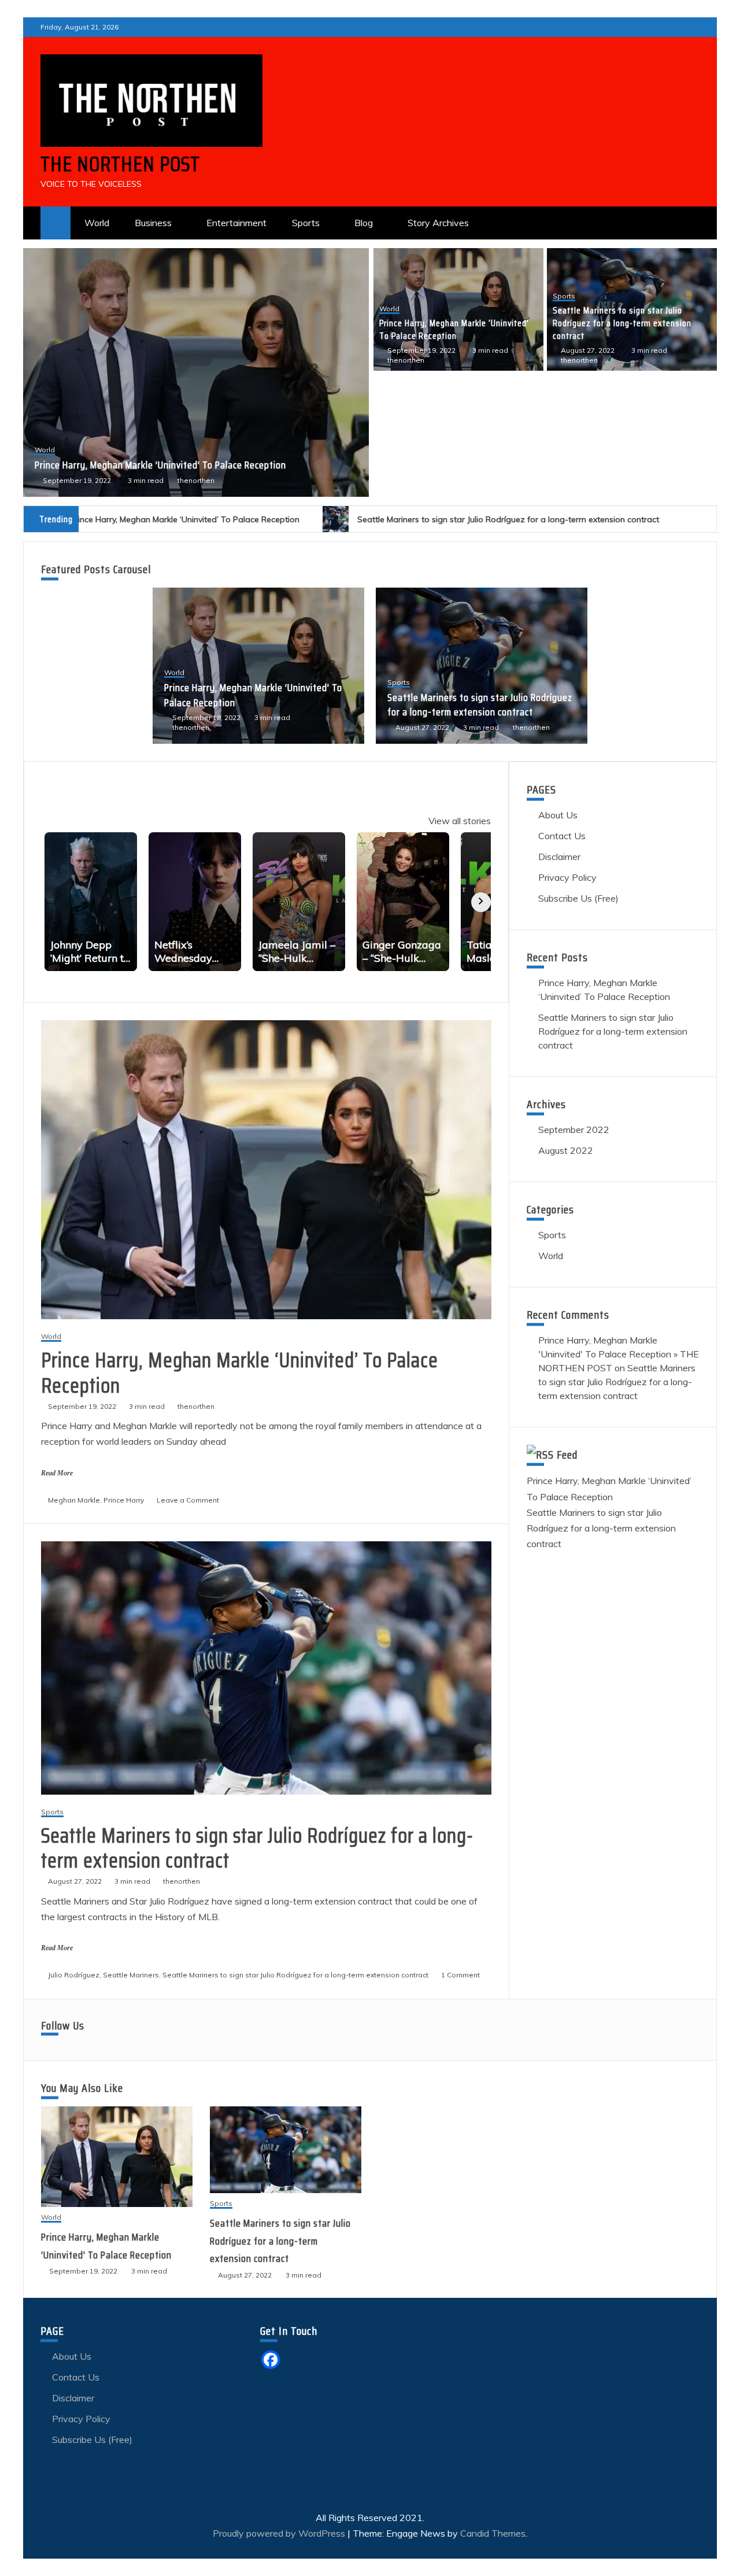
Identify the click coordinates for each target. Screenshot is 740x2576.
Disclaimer (559, 857)
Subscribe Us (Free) (578, 898)
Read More (57, 1473)
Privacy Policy (567, 877)
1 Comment (460, 1975)
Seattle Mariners (131, 1975)
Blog (364, 223)
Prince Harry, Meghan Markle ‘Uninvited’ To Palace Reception (454, 329)
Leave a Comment (188, 1500)
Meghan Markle (74, 1500)
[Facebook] (271, 2360)
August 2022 (566, 1150)
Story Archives (438, 223)
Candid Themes (493, 2533)
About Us (558, 815)
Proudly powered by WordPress (280, 2533)
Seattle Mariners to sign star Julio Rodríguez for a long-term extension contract (182, 458)
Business (153, 223)
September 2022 (574, 1130)
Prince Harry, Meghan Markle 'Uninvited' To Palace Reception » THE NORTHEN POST (619, 1354)
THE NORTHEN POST (120, 164)
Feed (567, 1455)
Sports (306, 223)
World (97, 223)
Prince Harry (124, 1500)
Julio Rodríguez (74, 1975)
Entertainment (236, 223)
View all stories (460, 821)
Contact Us (562, 836)
